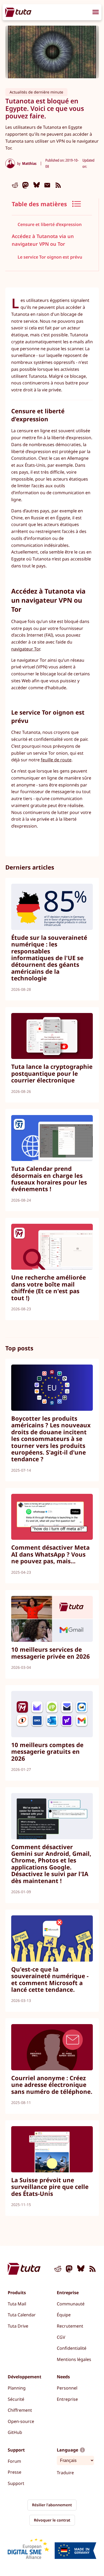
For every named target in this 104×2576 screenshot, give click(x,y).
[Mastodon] (26, 185)
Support (16, 2483)
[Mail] (47, 185)
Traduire (65, 2473)
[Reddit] (15, 185)
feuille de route (56, 760)
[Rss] (58, 185)
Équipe (64, 2315)
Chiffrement (20, 2410)
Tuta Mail (17, 2304)
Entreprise (67, 2399)
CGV (61, 2337)
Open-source (21, 2421)
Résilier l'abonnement (52, 2505)
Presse (15, 2472)
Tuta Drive (18, 2326)
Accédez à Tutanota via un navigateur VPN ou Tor (43, 240)
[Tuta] (18, 12)
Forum (14, 2461)
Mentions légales (74, 2359)
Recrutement (70, 2326)
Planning (17, 2388)
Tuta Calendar (22, 2315)
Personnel (67, 2388)
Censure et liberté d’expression (50, 224)
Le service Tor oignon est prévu (50, 257)
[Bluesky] (37, 185)
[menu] (96, 13)
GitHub (15, 2432)
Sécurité (16, 2399)
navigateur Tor (26, 649)
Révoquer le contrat (52, 2520)
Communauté (71, 2304)
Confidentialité (72, 2348)
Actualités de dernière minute (36, 92)
